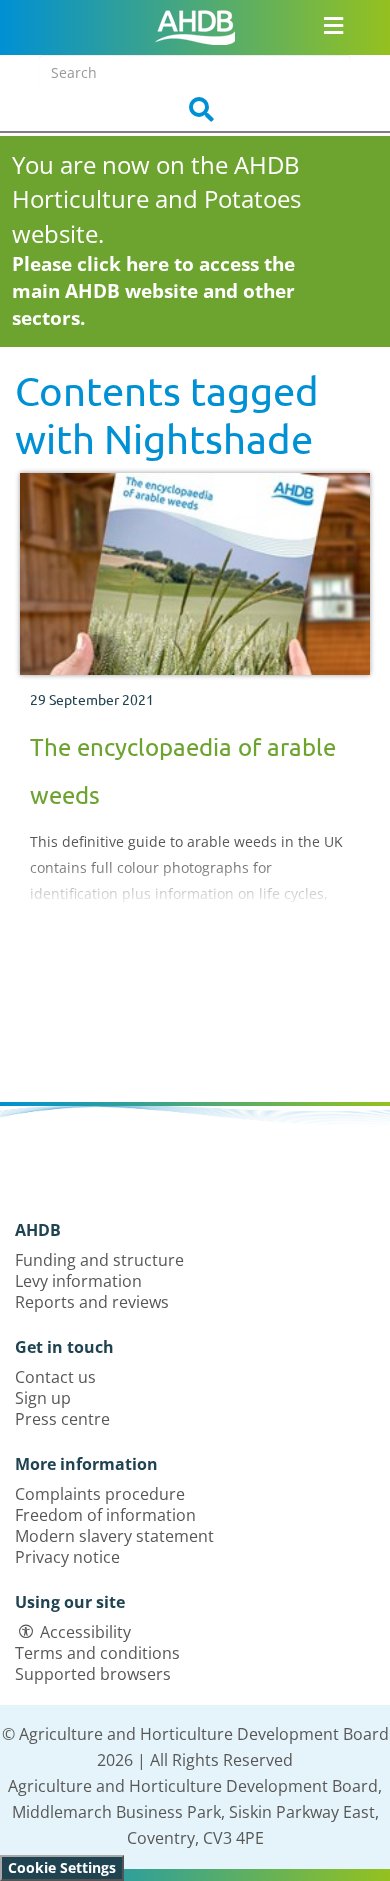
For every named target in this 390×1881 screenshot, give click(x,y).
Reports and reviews (92, 1302)
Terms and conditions (97, 1653)
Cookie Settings (62, 1867)
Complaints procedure (100, 1494)
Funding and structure (99, 1260)
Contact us (55, 1377)
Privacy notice (67, 1557)
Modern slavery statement (114, 1536)
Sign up (43, 1398)
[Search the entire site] (195, 110)
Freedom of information (105, 1515)
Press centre (62, 1419)
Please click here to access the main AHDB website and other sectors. (153, 291)
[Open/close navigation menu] (334, 25)
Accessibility (85, 1632)
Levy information (78, 1281)
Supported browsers (93, 1674)
